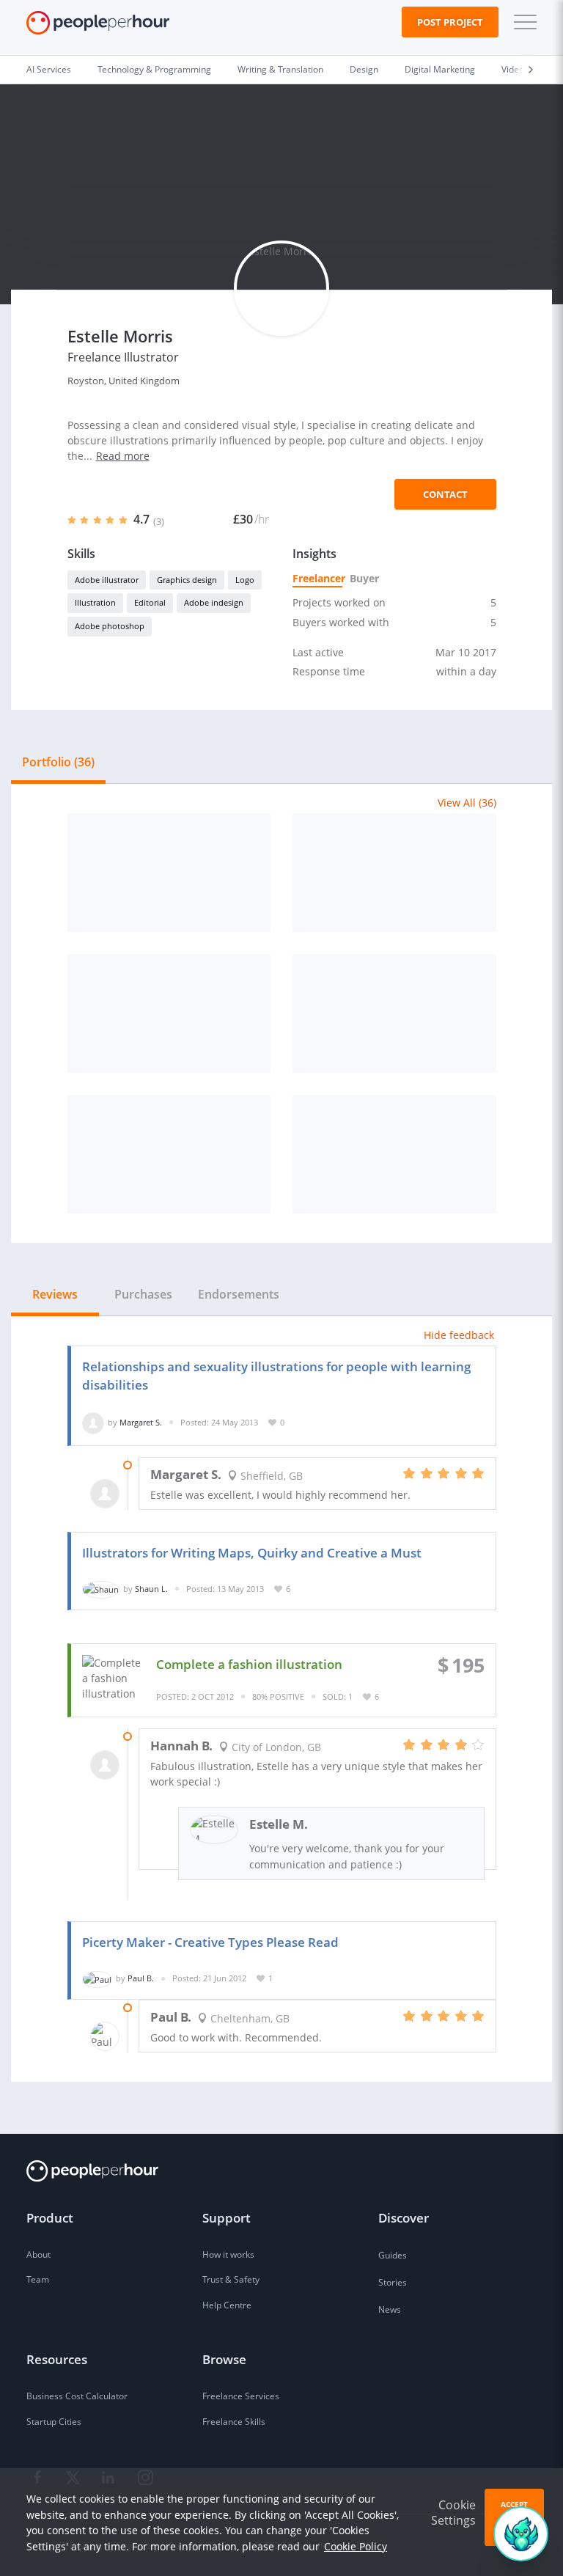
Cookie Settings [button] (453, 2513)
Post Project (450, 22)
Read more (123, 456)
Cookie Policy (356, 2546)
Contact (445, 494)
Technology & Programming (154, 69)
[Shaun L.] (101, 1589)
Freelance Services (241, 2396)
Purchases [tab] (143, 1294)
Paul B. (141, 1978)
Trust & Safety (231, 2279)
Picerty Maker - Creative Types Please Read (210, 1942)
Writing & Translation (280, 69)
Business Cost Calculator (77, 2396)
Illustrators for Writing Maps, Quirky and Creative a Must (252, 1553)
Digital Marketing (440, 69)
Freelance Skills (234, 2422)
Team (38, 2279)
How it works (228, 2254)
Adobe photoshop (110, 626)
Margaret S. (141, 1422)
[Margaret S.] (93, 1422)
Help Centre (227, 2305)
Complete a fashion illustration (249, 1664)
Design (364, 69)
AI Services (49, 69)
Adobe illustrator (107, 580)
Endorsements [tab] (239, 1294)
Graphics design (187, 580)
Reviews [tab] (55, 1294)
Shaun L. (151, 1589)
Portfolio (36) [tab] (58, 762)
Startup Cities (54, 2422)
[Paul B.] (97, 1978)
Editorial (150, 602)
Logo (245, 580)
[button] (522, 22)
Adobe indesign (214, 602)
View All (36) (467, 803)
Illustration (95, 602)
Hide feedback (459, 1335)
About (38, 2254)
